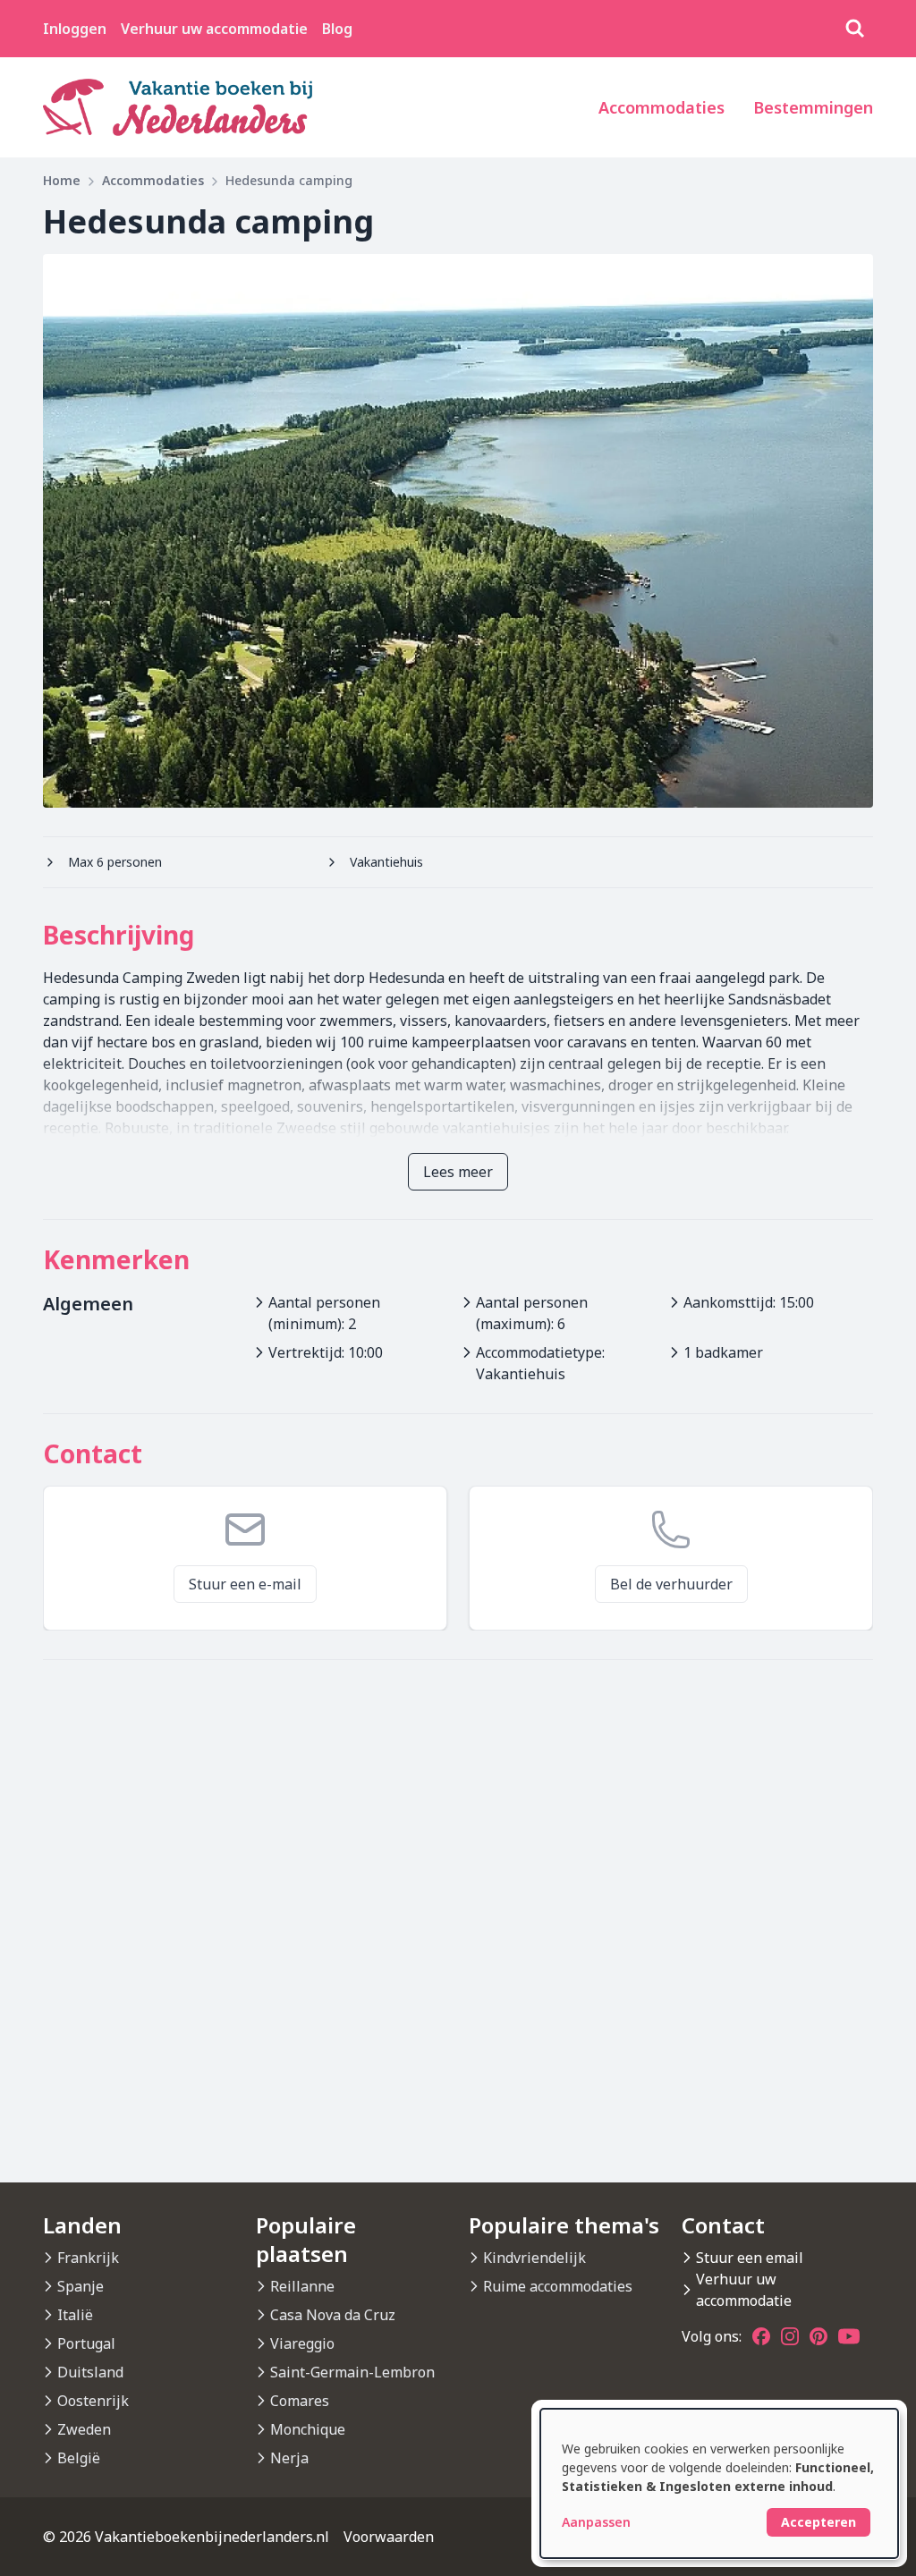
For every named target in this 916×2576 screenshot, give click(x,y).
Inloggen (75, 29)
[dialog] (719, 2483)
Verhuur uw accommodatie (214, 29)
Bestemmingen (813, 107)
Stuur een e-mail (245, 1584)
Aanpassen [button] (596, 2522)
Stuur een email (750, 2258)
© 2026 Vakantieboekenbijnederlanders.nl (186, 2537)
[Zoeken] (855, 29)
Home (62, 180)
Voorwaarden (389, 2537)
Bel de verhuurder (671, 1584)
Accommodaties (662, 107)
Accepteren (818, 2522)
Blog (337, 29)
